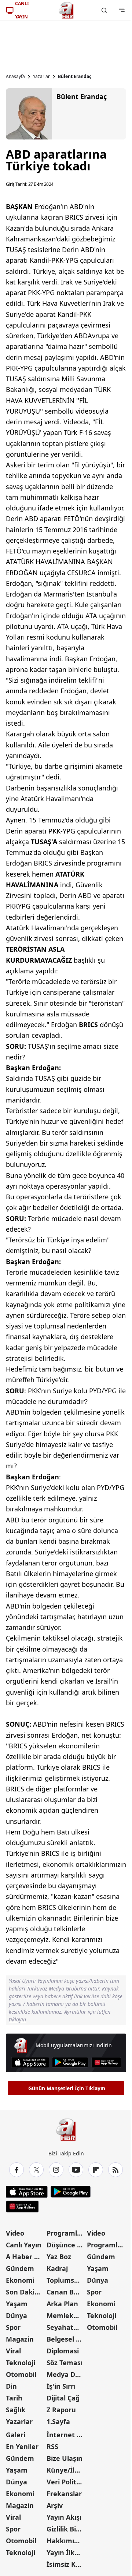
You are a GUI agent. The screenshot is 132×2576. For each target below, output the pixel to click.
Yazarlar (41, 77)
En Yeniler (22, 2446)
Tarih (14, 2398)
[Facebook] (16, 2170)
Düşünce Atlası (66, 2245)
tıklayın (17, 2019)
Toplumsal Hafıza (66, 2280)
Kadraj (57, 2268)
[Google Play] (70, 2062)
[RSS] (115, 2170)
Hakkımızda (66, 2541)
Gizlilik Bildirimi (66, 2529)
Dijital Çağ (63, 2398)
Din (11, 2386)
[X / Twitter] (36, 2170)
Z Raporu (61, 2410)
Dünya (16, 2315)
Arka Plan (62, 2304)
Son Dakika (24, 2292)
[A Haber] (66, 10)
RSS (52, 2446)
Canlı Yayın (24, 2245)
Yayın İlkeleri (66, 2552)
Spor (13, 2327)
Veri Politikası (66, 2482)
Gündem (20, 2268)
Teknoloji (21, 2363)
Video (15, 2233)
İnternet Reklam (66, 2435)
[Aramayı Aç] (104, 10)
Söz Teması (65, 2363)
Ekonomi (20, 2280)
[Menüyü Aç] (122, 10)
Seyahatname (66, 2327)
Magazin (20, 2339)
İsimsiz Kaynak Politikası (66, 2564)
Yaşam (17, 2304)
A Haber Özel (25, 2257)
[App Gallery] (106, 2062)
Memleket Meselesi (66, 2315)
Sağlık (16, 2410)
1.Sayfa (58, 2421)
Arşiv (55, 2505)
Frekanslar (64, 2494)
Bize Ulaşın (65, 2458)
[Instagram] (56, 2170)
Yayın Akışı (64, 2517)
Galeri (16, 2435)
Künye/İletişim (66, 2470)
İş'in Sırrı (61, 2386)
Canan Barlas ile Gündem (66, 2292)
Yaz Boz (59, 2257)
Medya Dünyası (66, 2374)
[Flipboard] (96, 2170)
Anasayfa (15, 77)
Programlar (65, 2233)
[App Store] (30, 2062)
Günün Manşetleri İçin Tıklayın (67, 2088)
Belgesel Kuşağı (66, 2339)
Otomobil (21, 2374)
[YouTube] (76, 2170)
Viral (13, 2351)
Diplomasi (63, 2351)
